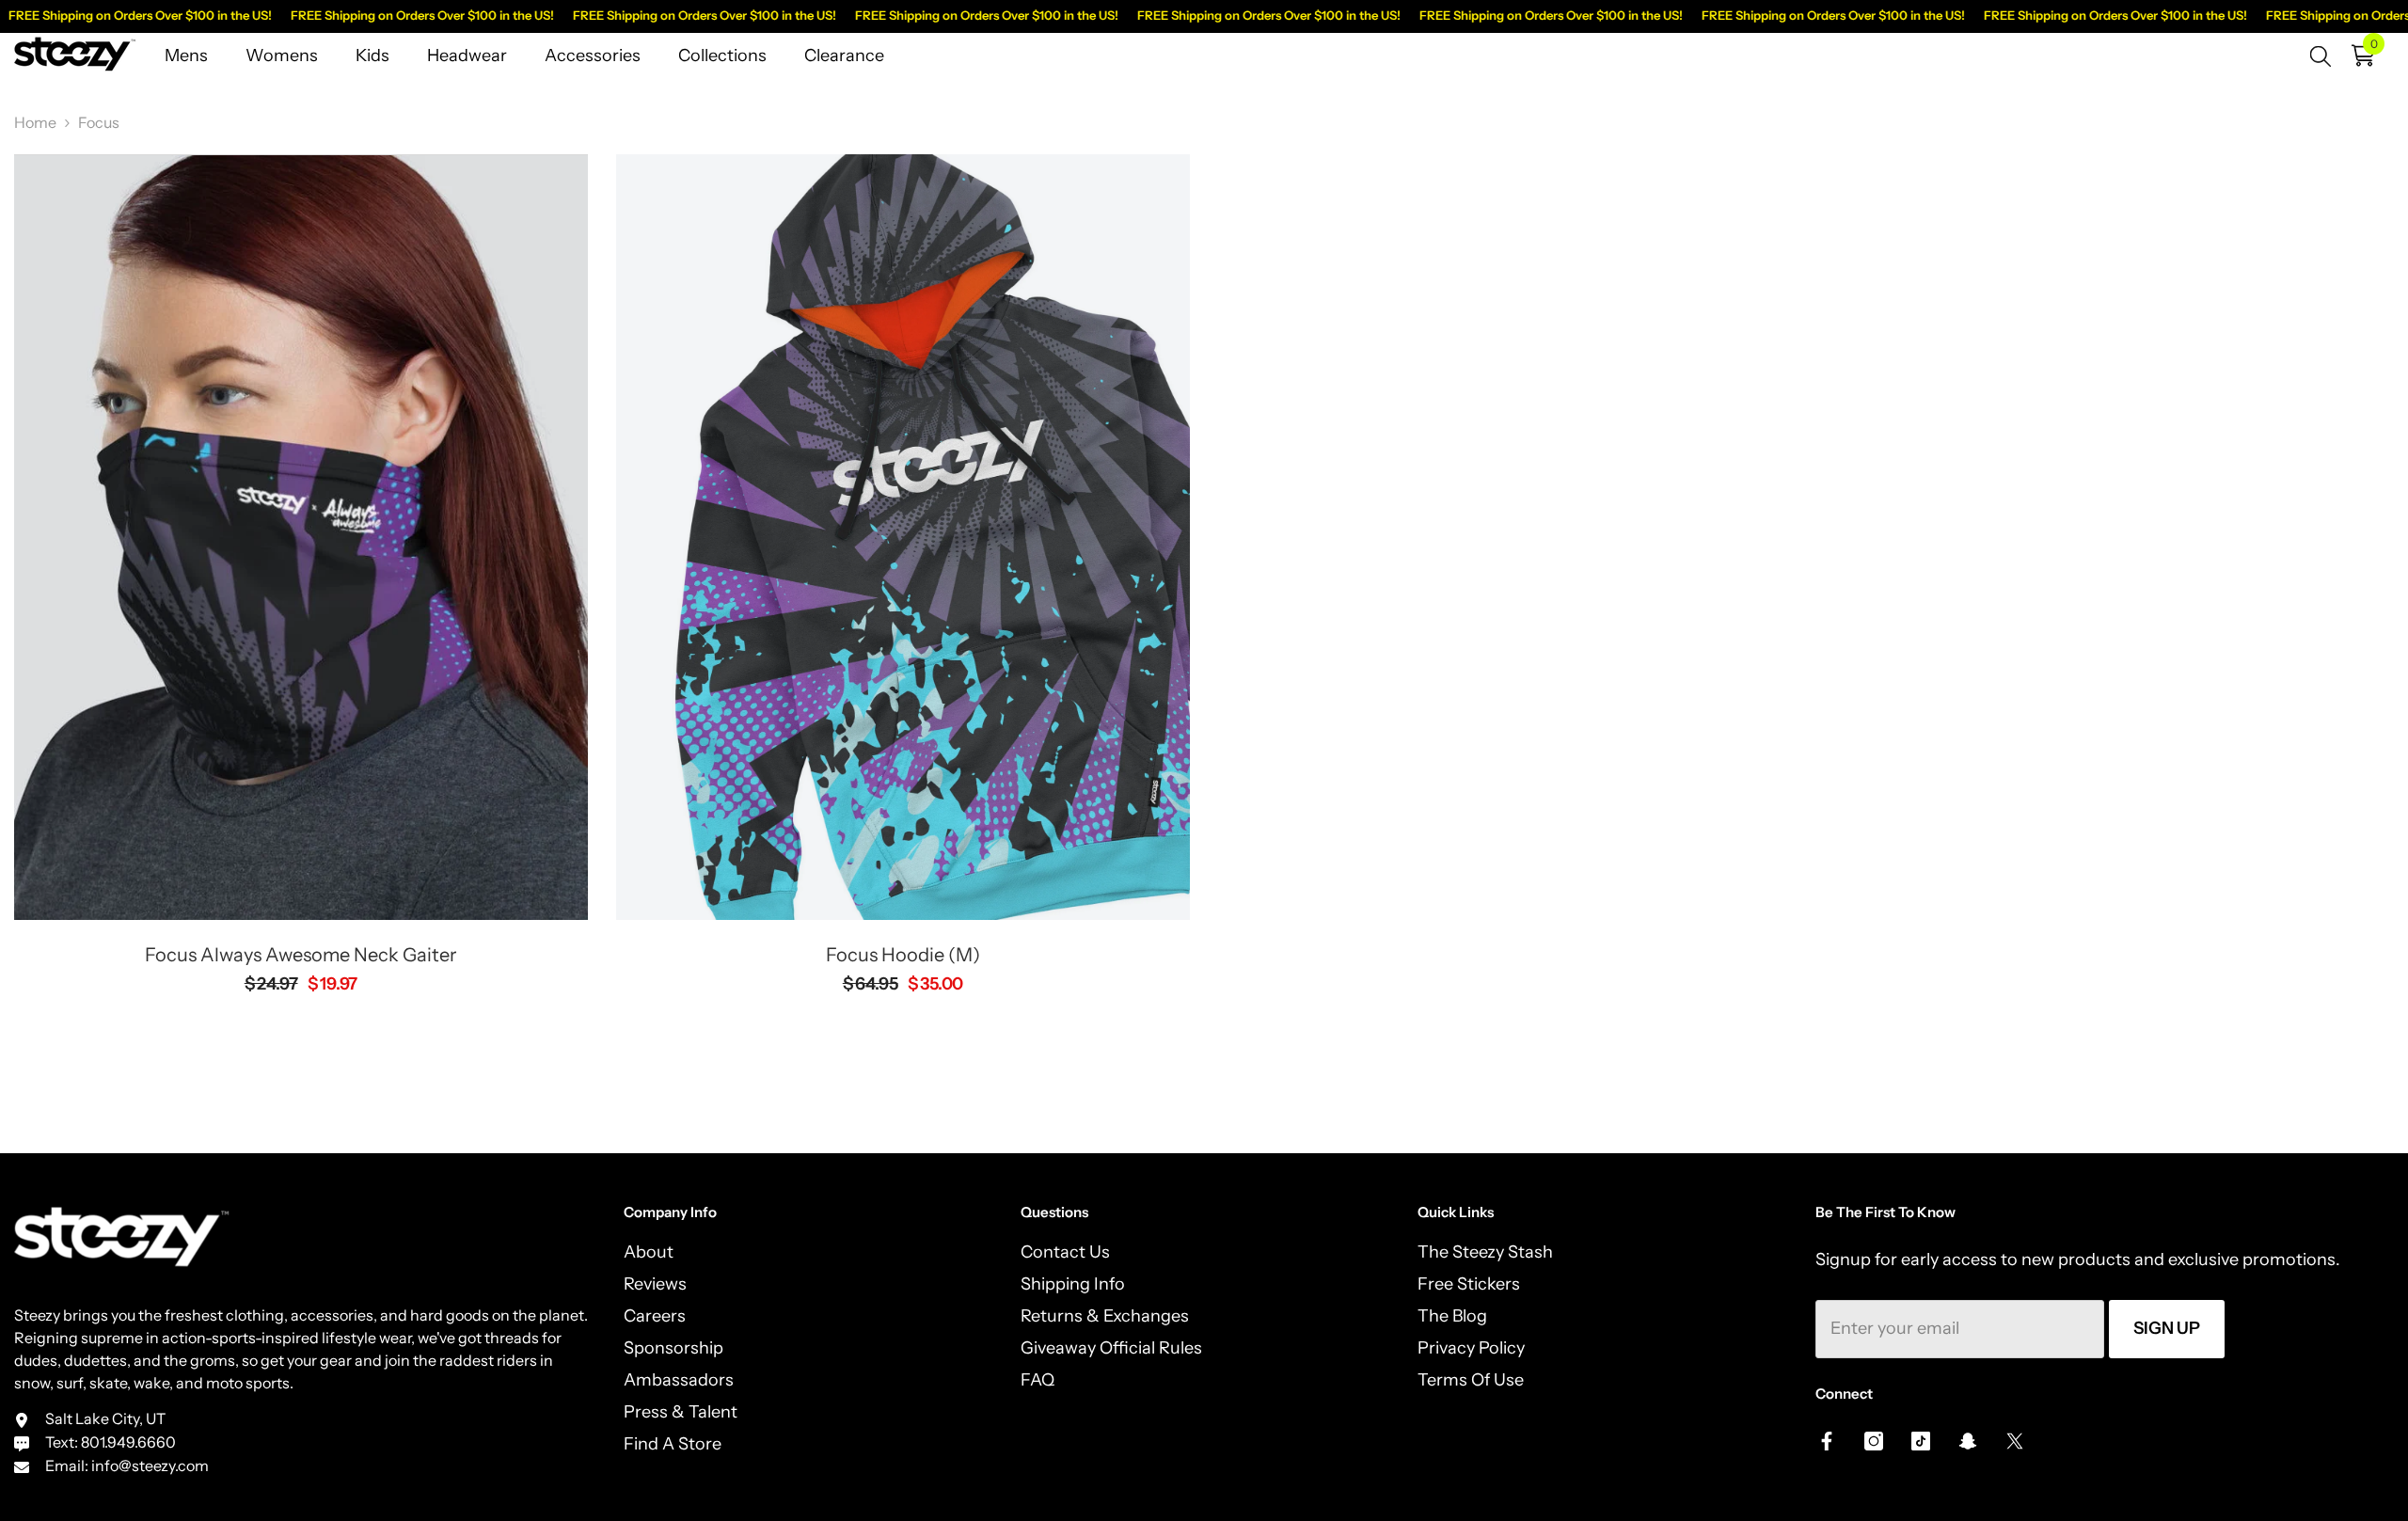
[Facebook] (1827, 1441)
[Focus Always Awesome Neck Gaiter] (301, 537)
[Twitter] (2015, 1441)
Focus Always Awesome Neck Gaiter (301, 955)
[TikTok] (1921, 1441)
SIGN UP (2167, 1328)
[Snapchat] (1968, 1441)
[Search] (2321, 55)
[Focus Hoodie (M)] (903, 537)
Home (35, 122)
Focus (99, 122)
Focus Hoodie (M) (903, 955)
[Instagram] (1874, 1441)
